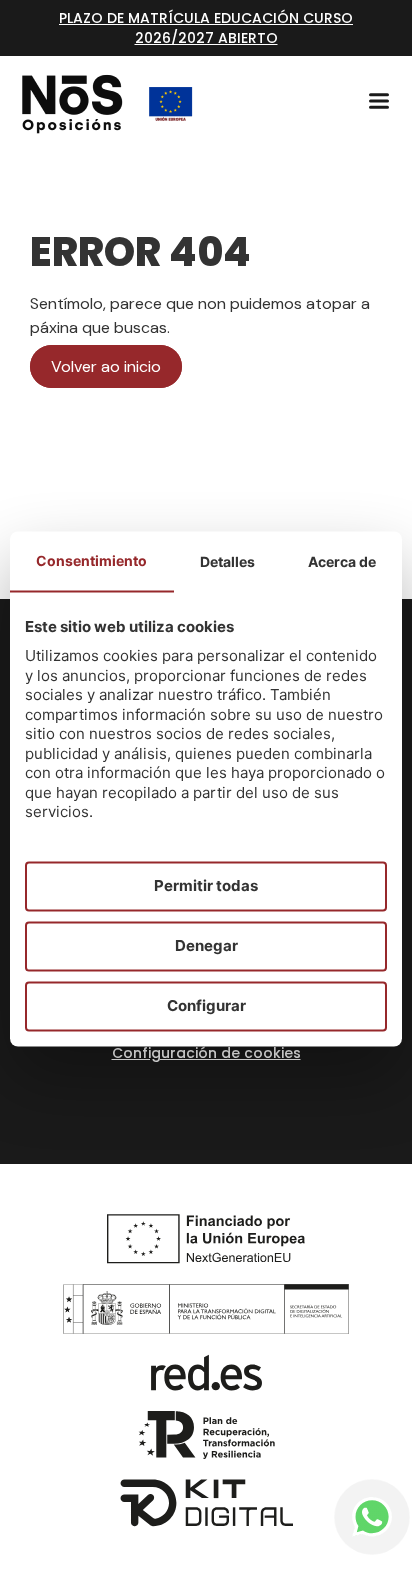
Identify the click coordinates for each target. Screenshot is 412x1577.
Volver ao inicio (106, 366)
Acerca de (342, 561)
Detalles (227, 561)
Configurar (206, 1005)
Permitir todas (206, 885)
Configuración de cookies (206, 1053)
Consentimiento (91, 560)
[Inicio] (72, 104)
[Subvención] (171, 104)
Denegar (206, 945)
